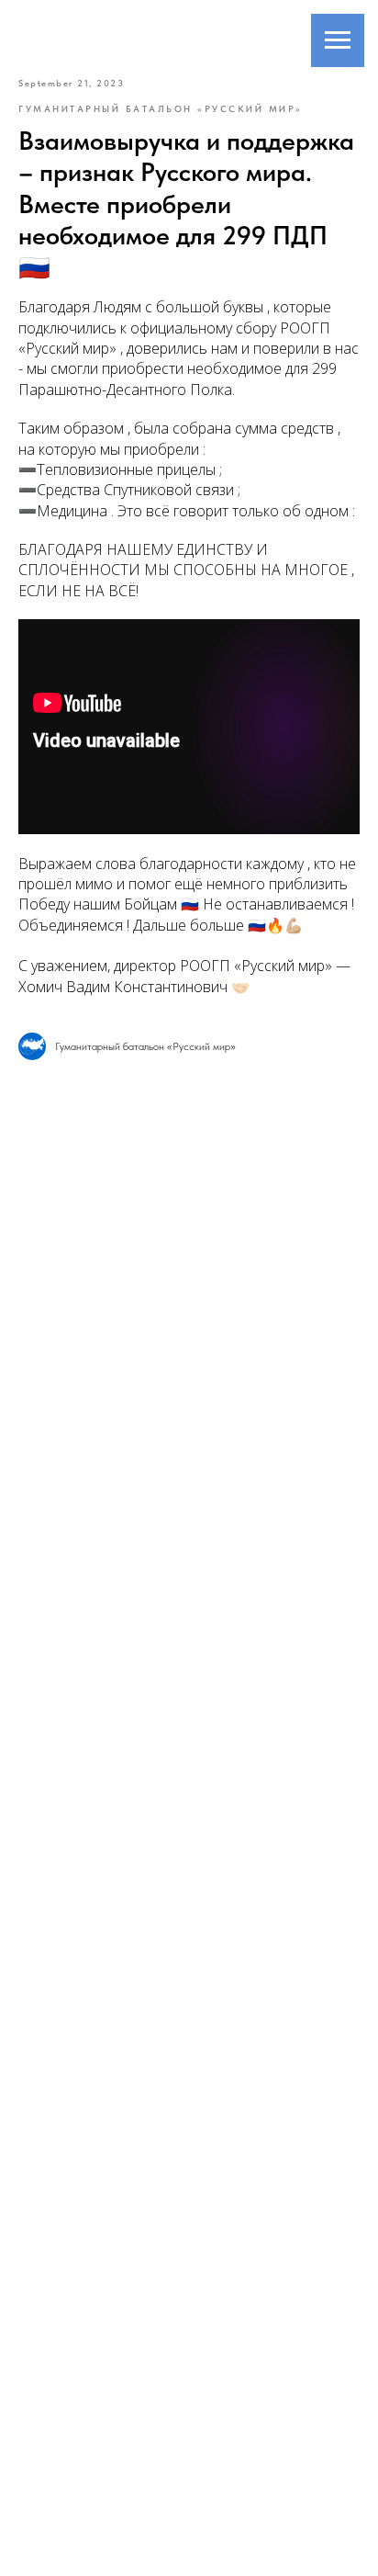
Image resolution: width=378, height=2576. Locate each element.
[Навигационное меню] (338, 40)
